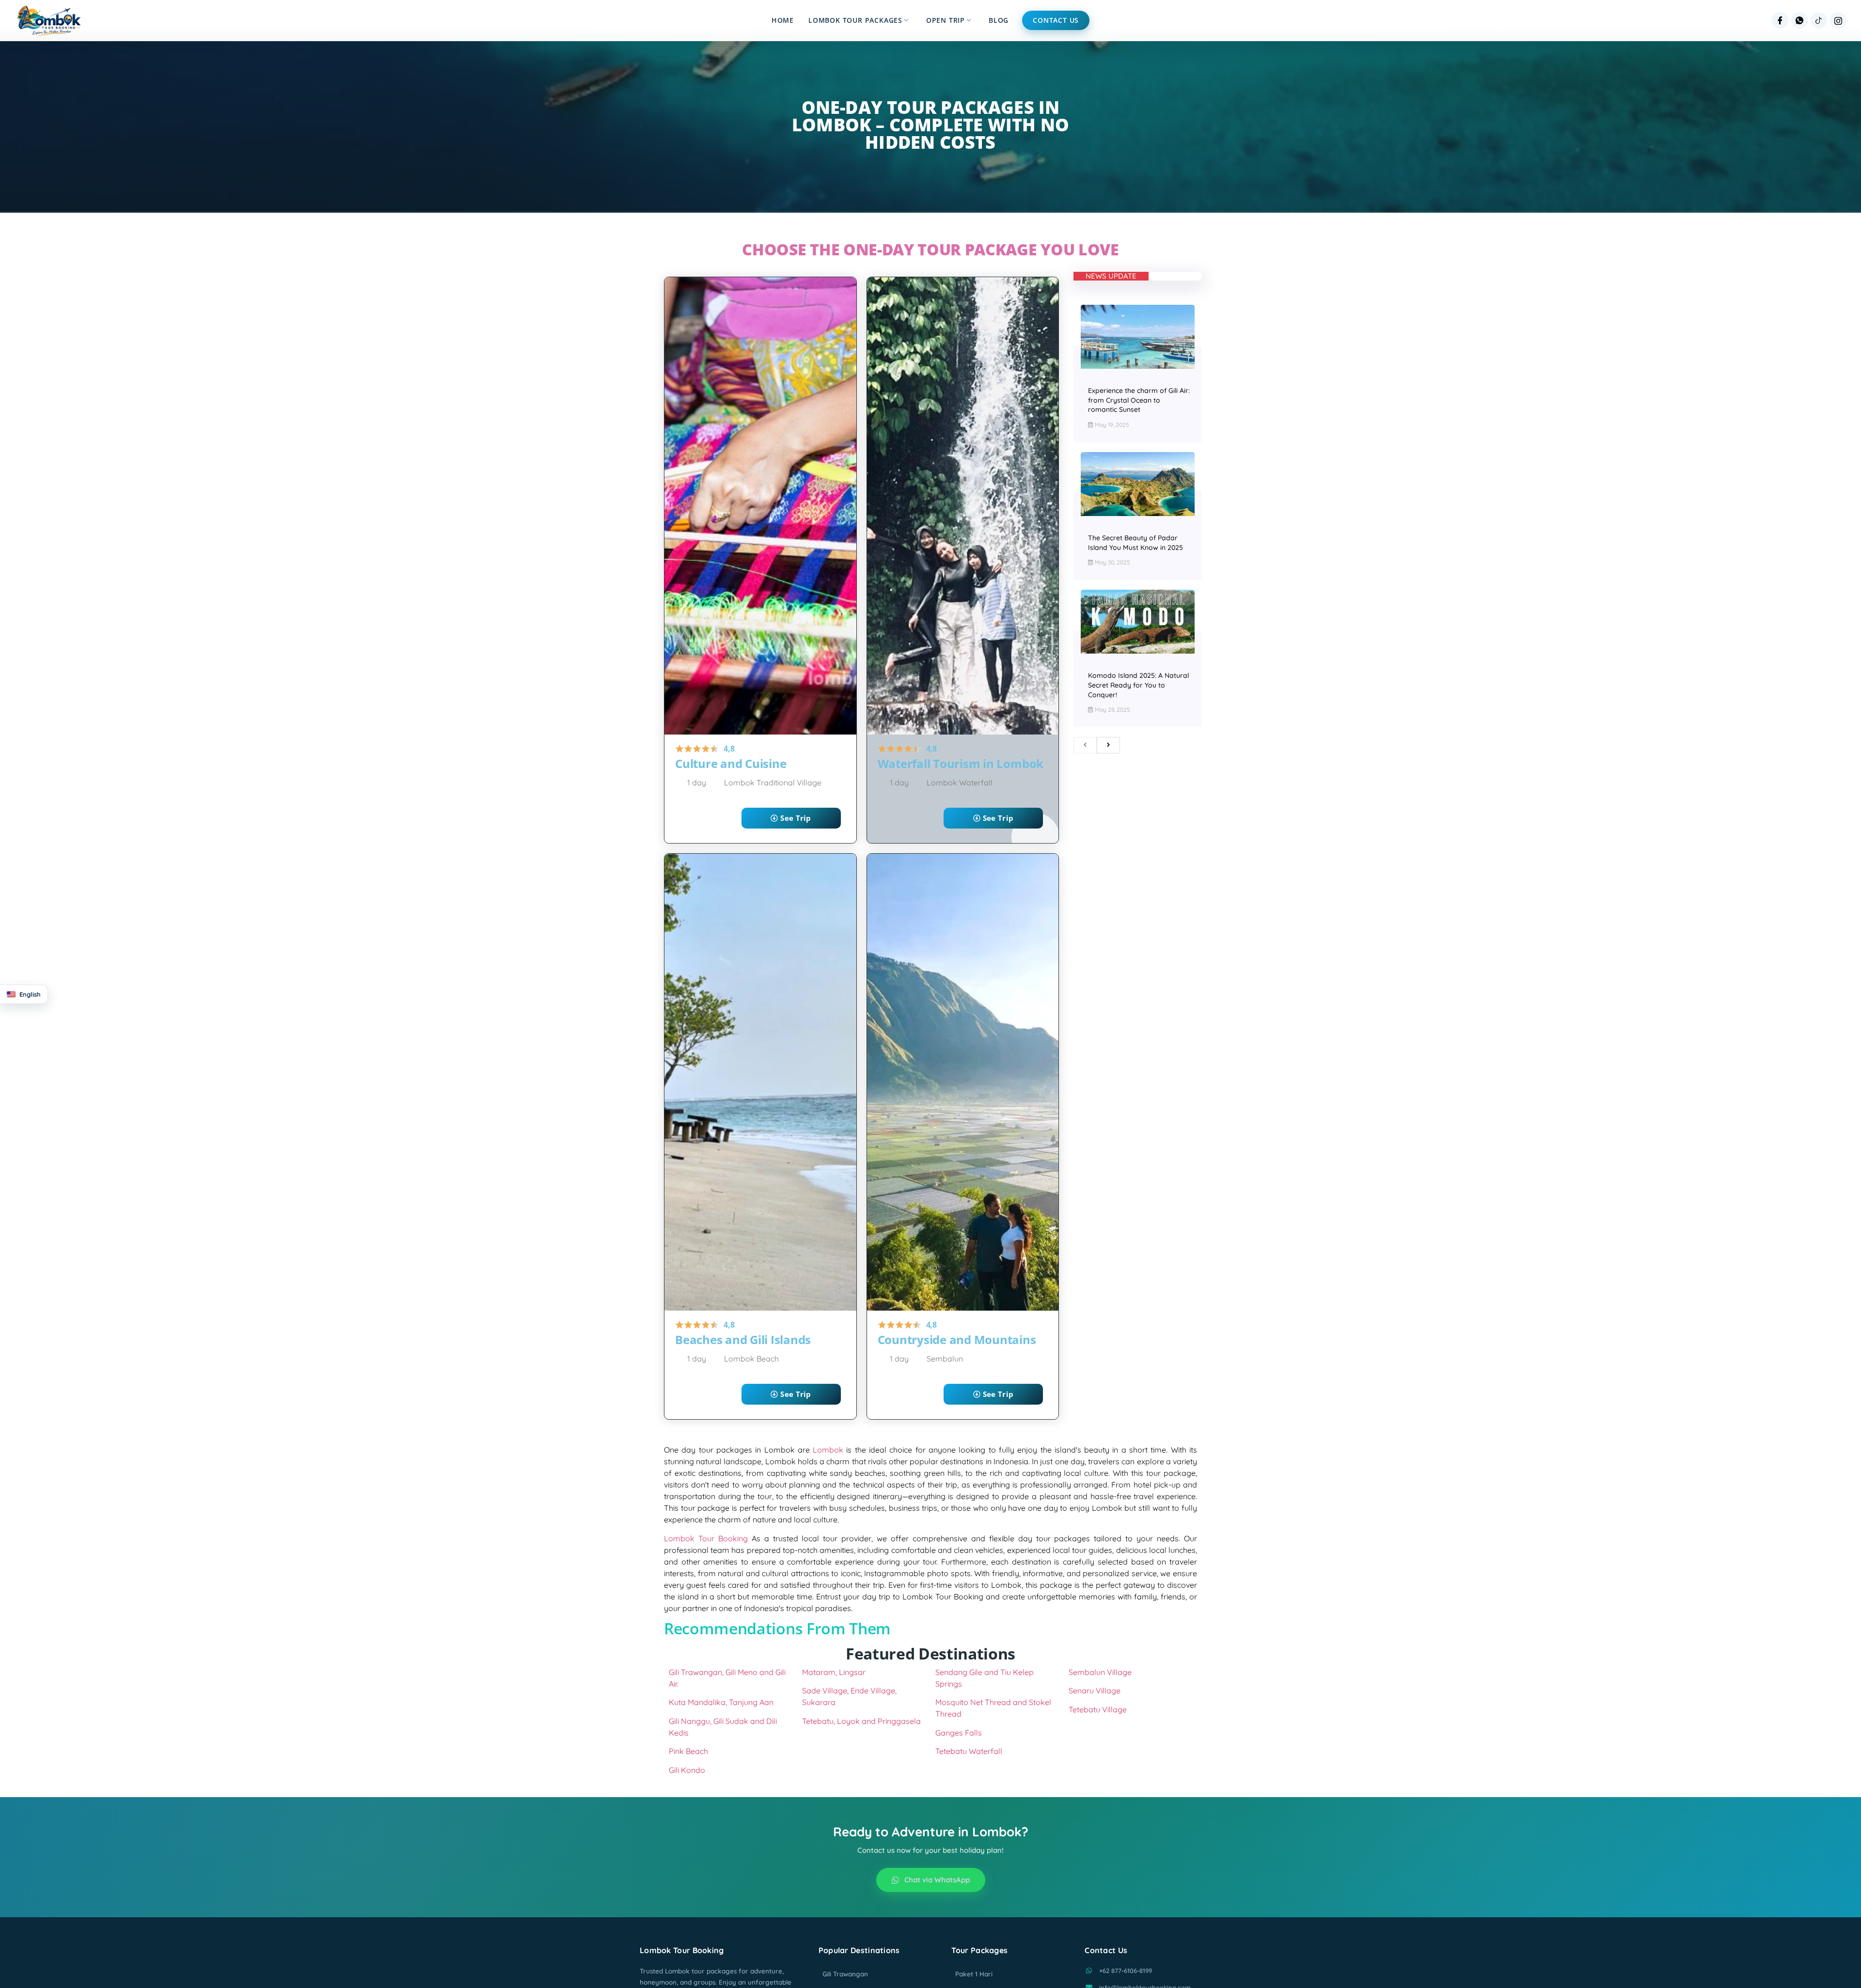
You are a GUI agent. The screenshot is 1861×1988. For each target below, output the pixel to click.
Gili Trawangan (845, 1974)
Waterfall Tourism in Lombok (961, 763)
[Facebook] (1780, 20)
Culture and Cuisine (731, 763)
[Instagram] (1838, 20)
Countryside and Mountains (957, 1339)
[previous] (1085, 745)
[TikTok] (1819, 20)
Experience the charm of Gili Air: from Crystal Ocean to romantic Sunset (1139, 400)
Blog (999, 20)
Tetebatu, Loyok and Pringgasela (861, 1721)
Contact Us (1056, 20)
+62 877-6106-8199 (1126, 1971)
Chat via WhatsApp (937, 1880)
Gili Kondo (687, 1770)
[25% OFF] (693, 325)
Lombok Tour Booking (706, 1538)
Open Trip (946, 20)
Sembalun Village (1100, 1672)
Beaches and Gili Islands (743, 1339)
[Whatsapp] (1799, 20)
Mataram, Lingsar (834, 1672)
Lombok (828, 1450)
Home (783, 20)
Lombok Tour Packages (855, 20)
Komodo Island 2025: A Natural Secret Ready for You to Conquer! (1138, 685)
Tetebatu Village (1098, 1709)
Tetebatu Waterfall (969, 1751)
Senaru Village (1095, 1691)
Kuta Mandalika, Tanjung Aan (721, 1702)
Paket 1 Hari (974, 1974)
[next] (1108, 745)
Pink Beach (688, 1751)
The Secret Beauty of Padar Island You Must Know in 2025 (1136, 543)
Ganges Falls (960, 1733)
